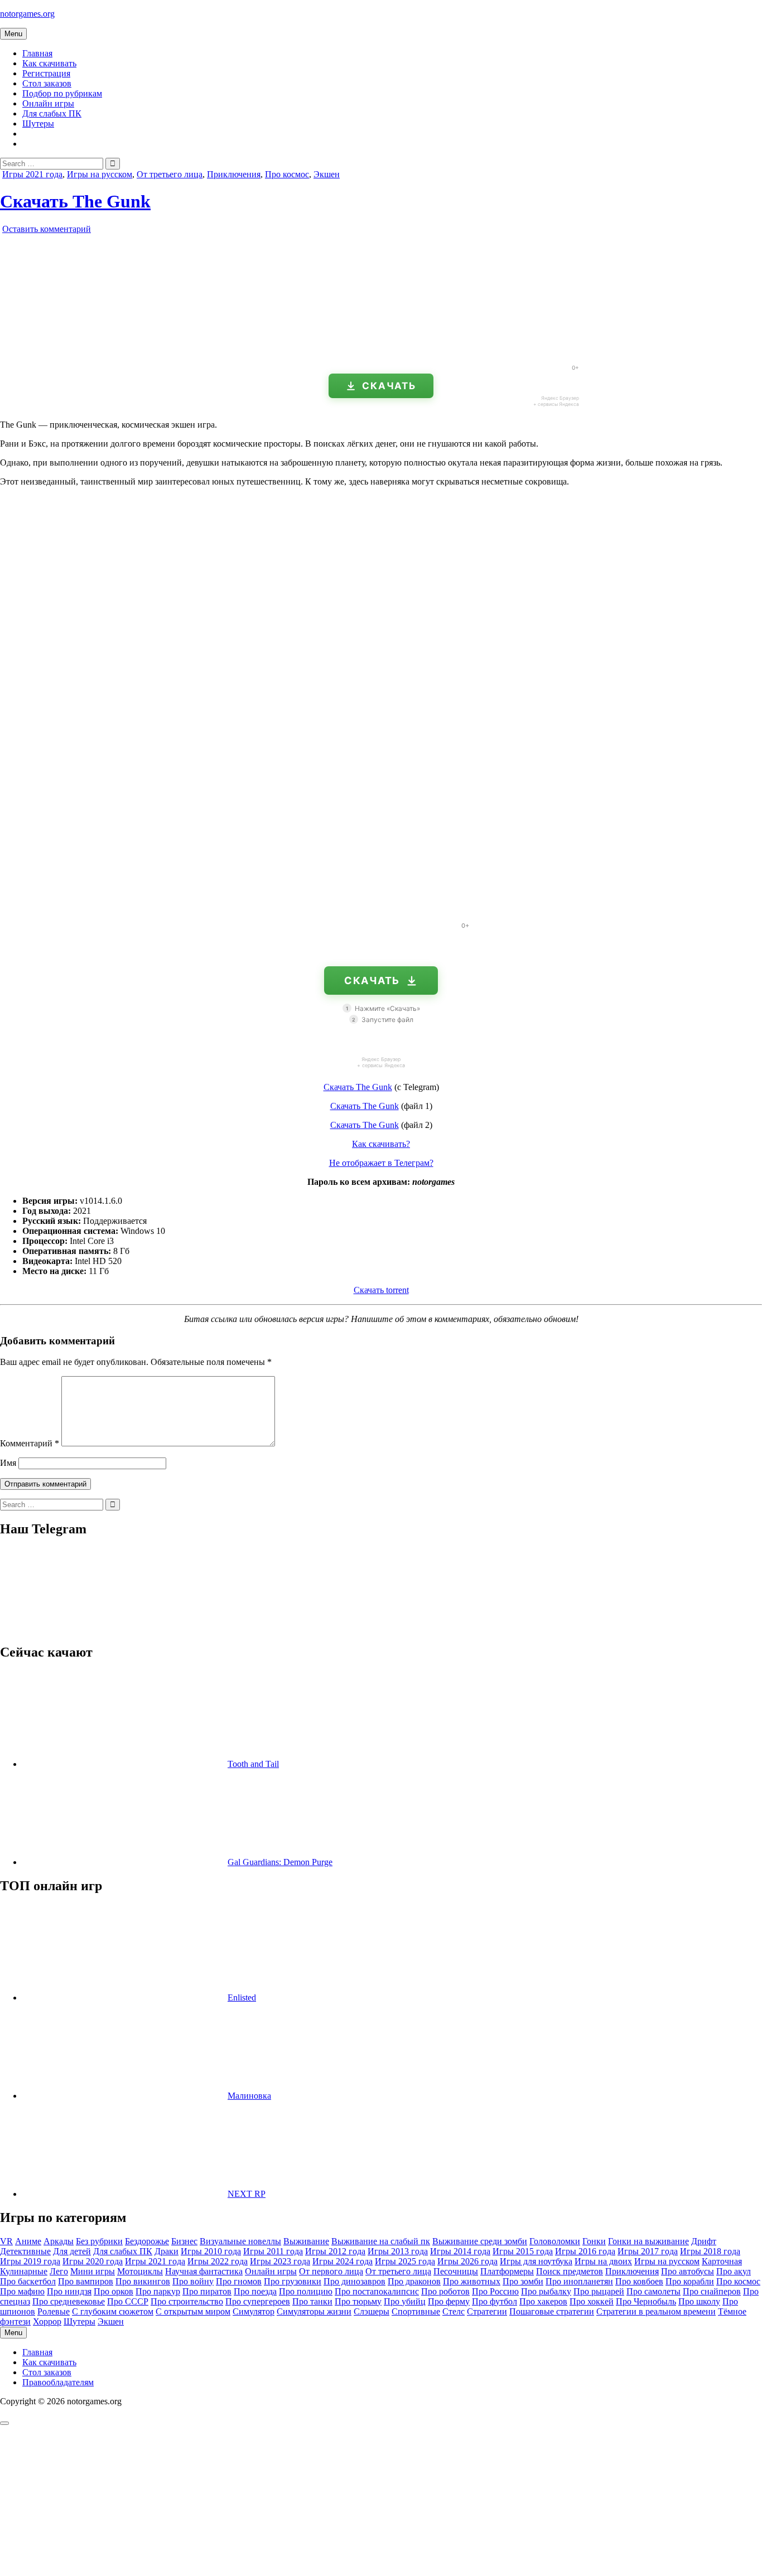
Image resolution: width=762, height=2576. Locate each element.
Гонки (594, 2241)
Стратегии (487, 2311)
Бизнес (184, 2241)
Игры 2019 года (30, 2261)
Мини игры (93, 2271)
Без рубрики (99, 2241)
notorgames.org (27, 14)
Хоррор (47, 2321)
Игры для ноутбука (536, 2261)
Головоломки (555, 2241)
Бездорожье (147, 2241)
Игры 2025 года (405, 2261)
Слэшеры (372, 2311)
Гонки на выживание (648, 2241)
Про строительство (187, 2301)
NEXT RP (247, 2194)
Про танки (312, 2301)
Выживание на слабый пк (381, 2241)
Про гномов (239, 2281)
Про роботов (445, 2291)
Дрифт (704, 2241)
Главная (37, 53)
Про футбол (495, 2301)
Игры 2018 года (710, 2251)
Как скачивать (49, 63)
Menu (13, 34)
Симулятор (254, 2311)
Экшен (327, 174)
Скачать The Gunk (75, 201)
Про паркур (158, 2291)
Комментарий (30, 1443)
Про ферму (449, 2301)
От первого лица (331, 2271)
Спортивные (416, 2311)
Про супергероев (258, 2301)
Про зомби (523, 2281)
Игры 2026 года (467, 2261)
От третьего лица (170, 174)
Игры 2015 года (523, 2251)
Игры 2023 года (280, 2261)
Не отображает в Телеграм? (381, 1163)
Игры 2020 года (93, 2261)
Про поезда (255, 2291)
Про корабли (690, 2281)
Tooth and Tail (253, 1764)
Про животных (472, 2281)
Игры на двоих (603, 2261)
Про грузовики (293, 2281)
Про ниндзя (69, 2291)
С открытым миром (193, 2311)
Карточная (722, 2261)
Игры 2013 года (398, 2251)
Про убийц (405, 2301)
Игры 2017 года (648, 2251)
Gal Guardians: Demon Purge (280, 1862)
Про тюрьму (358, 2301)
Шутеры (38, 124)
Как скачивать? (381, 1144)
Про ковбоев (639, 2281)
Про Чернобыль (646, 2301)
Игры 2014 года (460, 2251)
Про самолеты (654, 2291)
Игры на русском (100, 174)
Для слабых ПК (52, 113)
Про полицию (306, 2291)
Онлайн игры (48, 103)
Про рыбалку (546, 2291)
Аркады (59, 2241)
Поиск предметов (570, 2271)
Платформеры (507, 2271)
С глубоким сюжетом (113, 2311)
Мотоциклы (140, 2271)
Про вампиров (86, 2281)
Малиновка (249, 2096)
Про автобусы (688, 2271)
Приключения (234, 174)
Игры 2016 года (585, 2251)
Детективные (25, 2251)
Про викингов (143, 2281)
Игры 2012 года (335, 2251)
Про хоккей (592, 2301)
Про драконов (414, 2281)
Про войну (193, 2281)
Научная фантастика (204, 2271)
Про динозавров (355, 2281)
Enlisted (242, 1998)
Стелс (454, 2311)
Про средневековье (69, 2301)
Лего (59, 2271)
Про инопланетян (579, 2281)
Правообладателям (58, 2382)
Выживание (306, 2241)
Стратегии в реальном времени (656, 2311)
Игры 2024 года (343, 2261)
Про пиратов (207, 2291)
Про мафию (22, 2291)
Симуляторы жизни (314, 2311)
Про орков (114, 2291)
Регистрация (46, 73)
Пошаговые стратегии (552, 2311)
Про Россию (495, 2291)
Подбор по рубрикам (62, 93)
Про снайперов (712, 2291)
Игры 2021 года (32, 174)
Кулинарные (24, 2271)
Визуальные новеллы (240, 2241)
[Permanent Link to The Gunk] (128, 351)
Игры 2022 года (218, 2261)
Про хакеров (543, 2301)
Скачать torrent (381, 1290)
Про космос (287, 174)
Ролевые (54, 2311)
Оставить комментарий (47, 229)
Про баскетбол (28, 2281)
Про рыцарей (599, 2291)
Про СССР (128, 2301)
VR (6, 2241)
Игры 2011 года (273, 2251)
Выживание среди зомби (480, 2241)
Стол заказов (47, 83)
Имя (8, 1463)
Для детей (72, 2251)
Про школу (699, 2301)
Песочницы (456, 2271)
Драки (167, 2251)
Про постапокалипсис (377, 2291)
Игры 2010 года (211, 2251)
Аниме (28, 2241)
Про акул (734, 2271)
